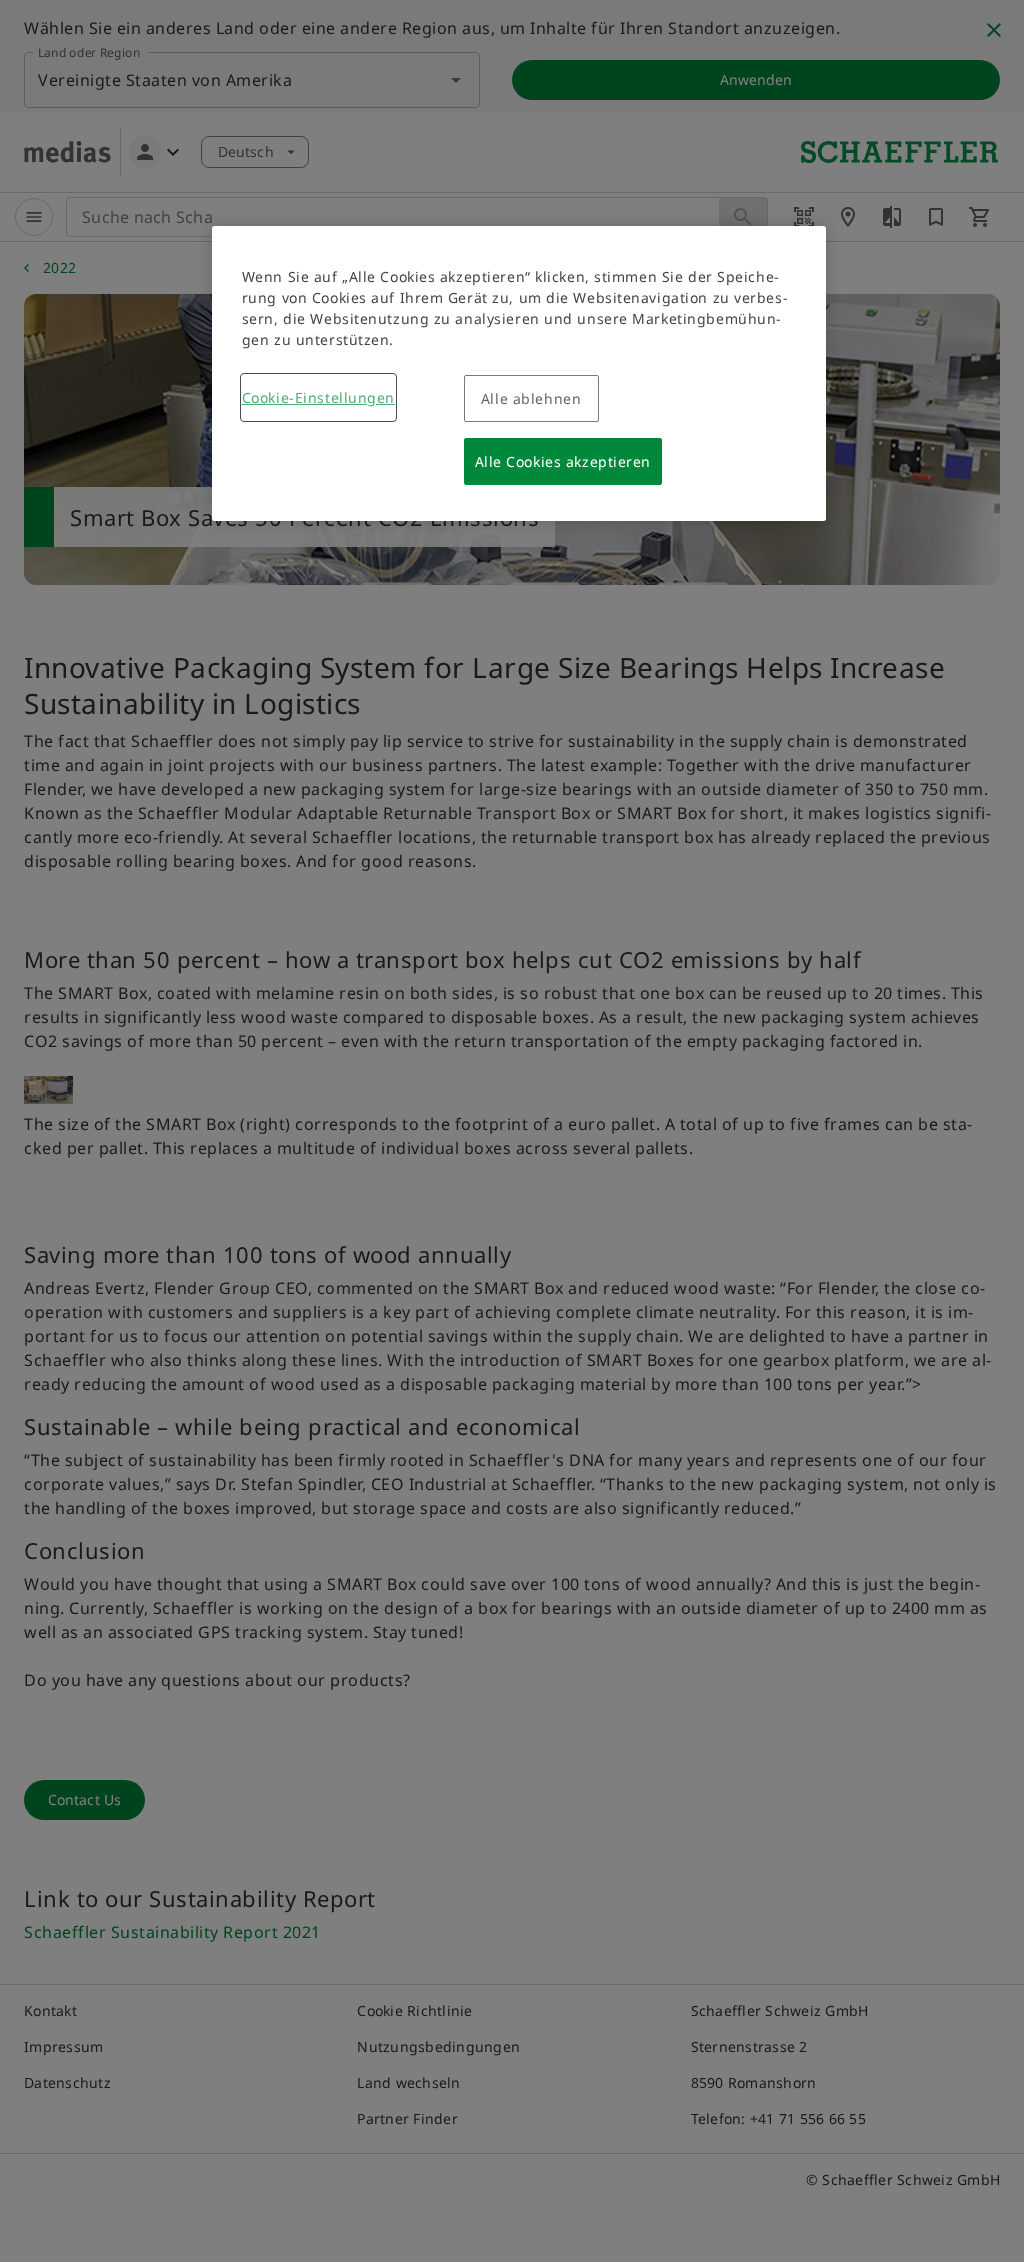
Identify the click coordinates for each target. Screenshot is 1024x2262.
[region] (519, 373)
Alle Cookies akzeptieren (563, 461)
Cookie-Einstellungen (318, 397)
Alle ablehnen (531, 398)
